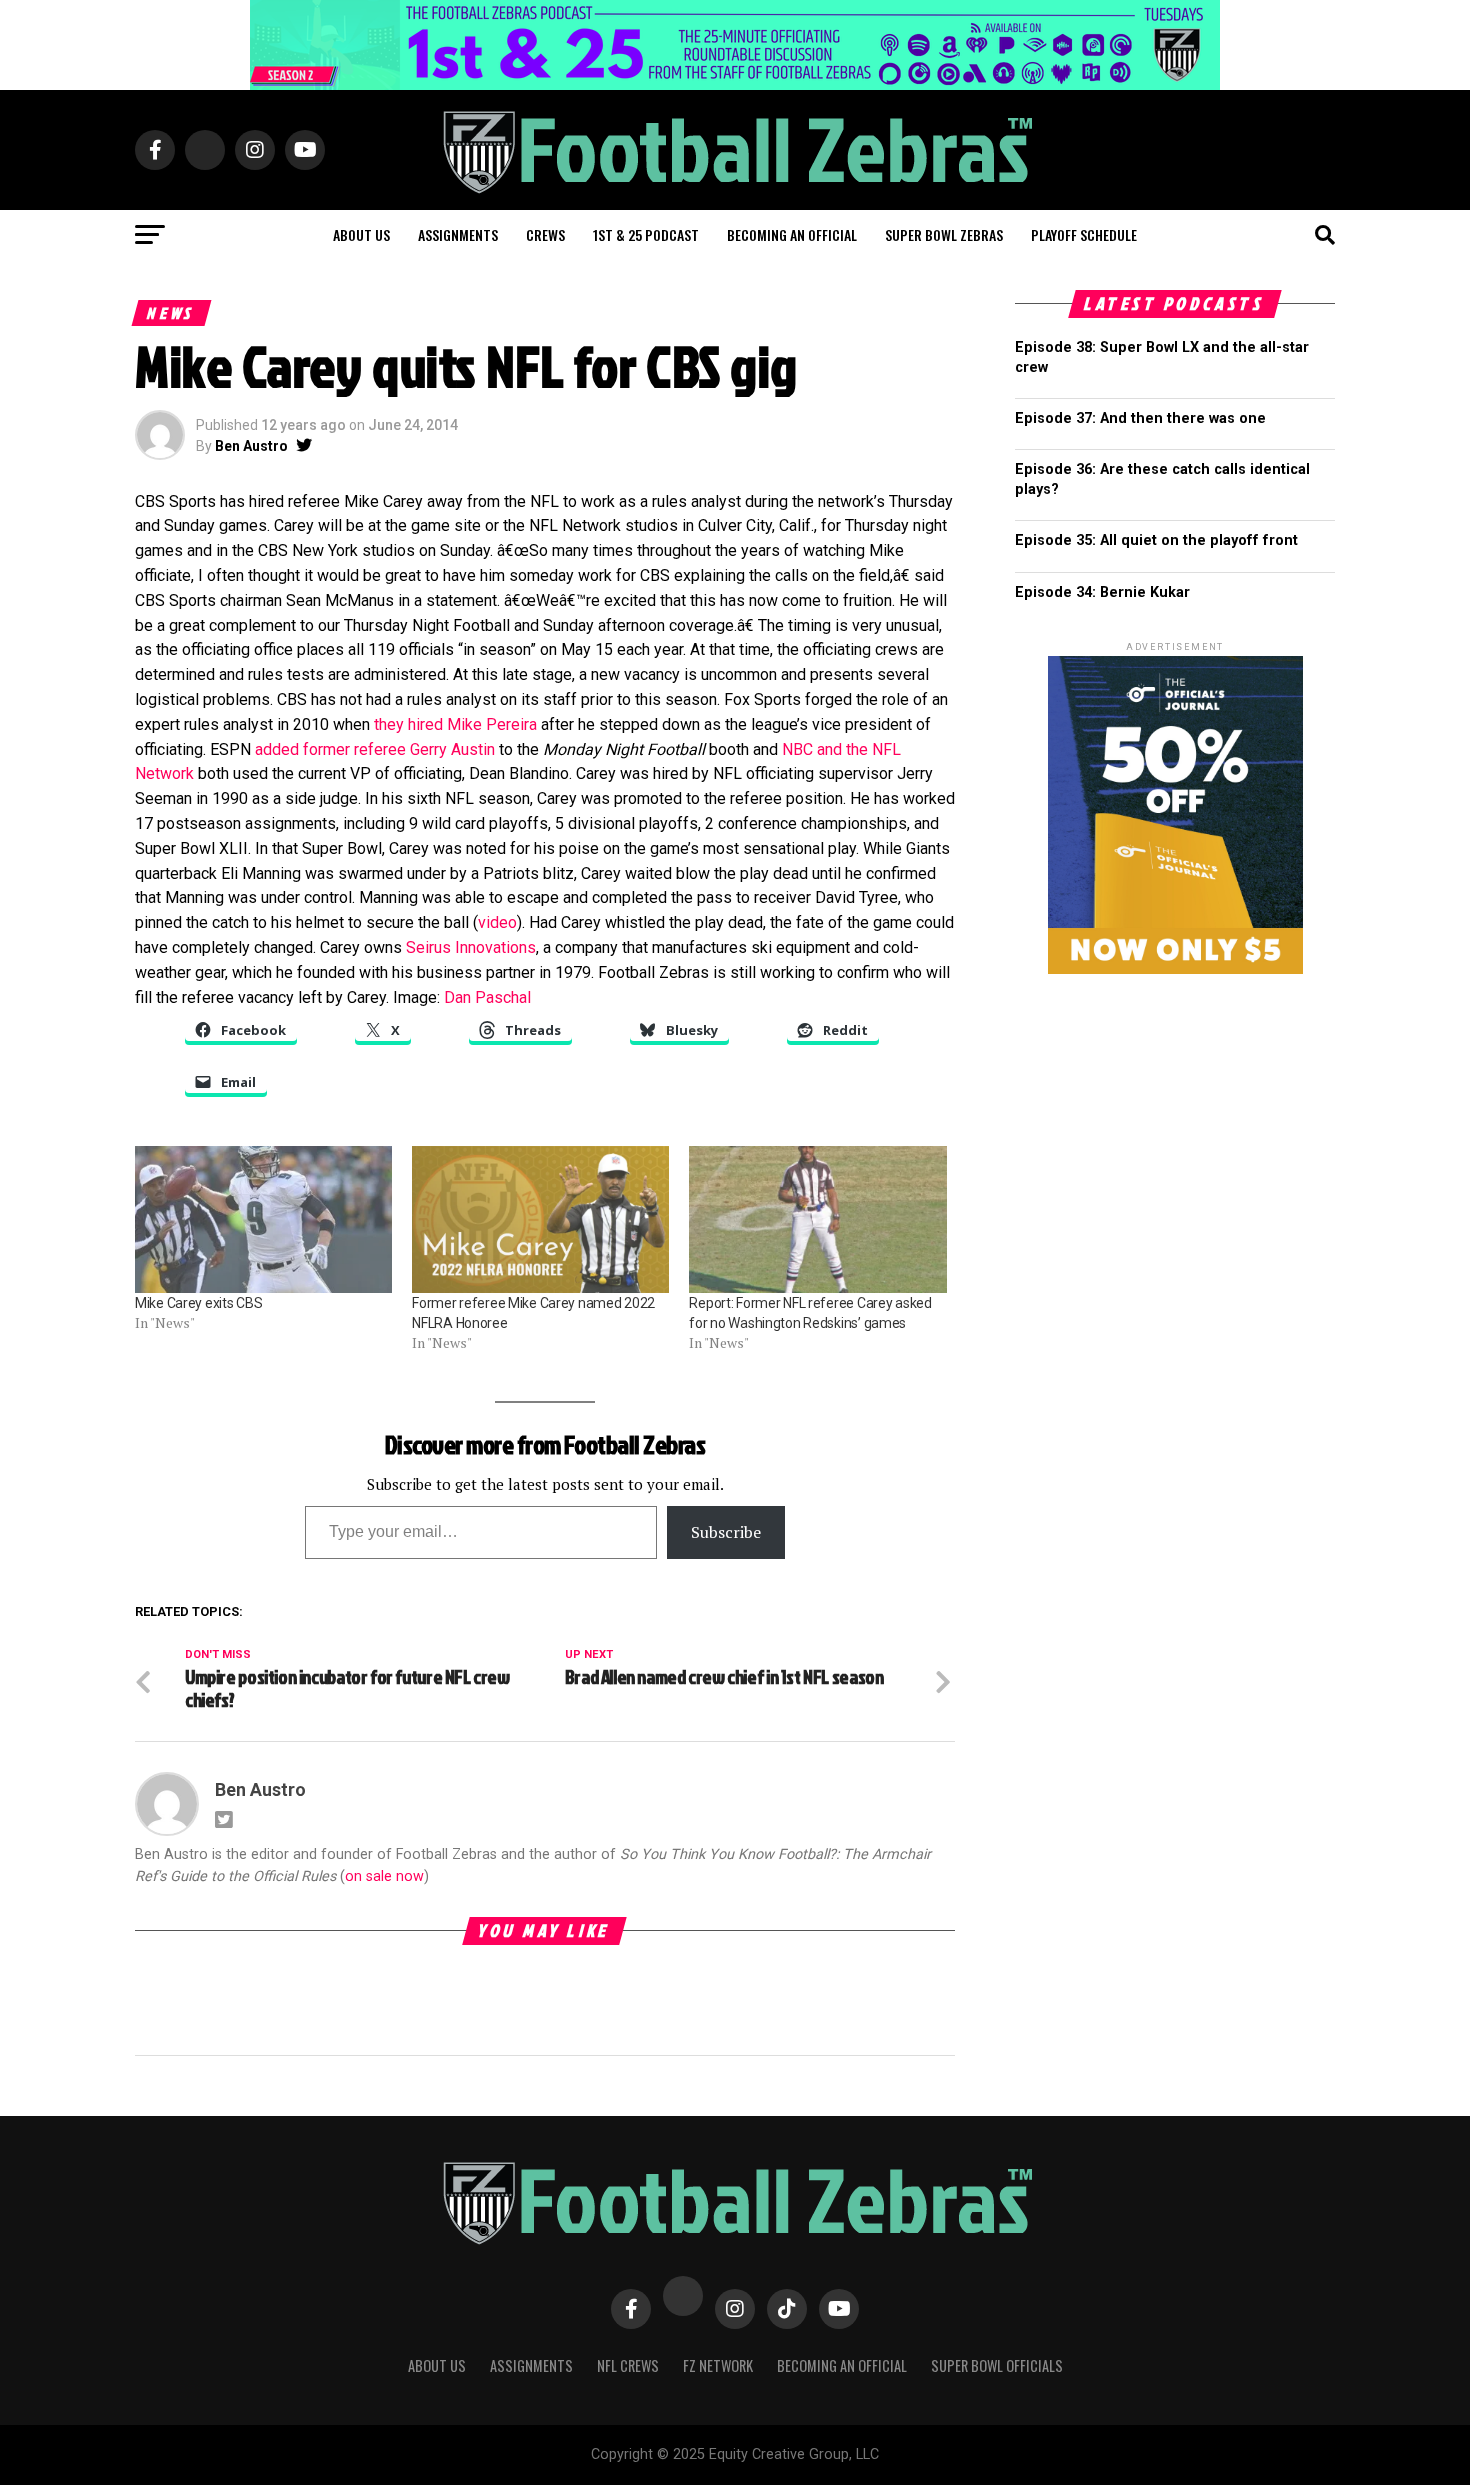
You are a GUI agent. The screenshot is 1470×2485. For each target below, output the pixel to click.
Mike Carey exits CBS (198, 1303)
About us (361, 234)
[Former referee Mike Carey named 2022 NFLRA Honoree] (540, 1219)
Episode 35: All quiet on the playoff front (1156, 540)
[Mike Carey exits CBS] (263, 1219)
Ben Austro (251, 446)
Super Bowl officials (997, 2365)
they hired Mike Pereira (455, 724)
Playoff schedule (1084, 234)
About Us (437, 2365)
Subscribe (726, 1532)
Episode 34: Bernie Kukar (1102, 592)
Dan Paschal (487, 997)
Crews (545, 234)
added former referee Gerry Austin (375, 749)
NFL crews (628, 2365)
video (497, 922)
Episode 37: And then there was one (1140, 418)
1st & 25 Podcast (646, 234)
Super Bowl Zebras (944, 234)
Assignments (458, 234)
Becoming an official (792, 234)
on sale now (384, 1876)
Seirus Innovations (471, 947)
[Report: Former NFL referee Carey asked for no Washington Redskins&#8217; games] (817, 1219)
